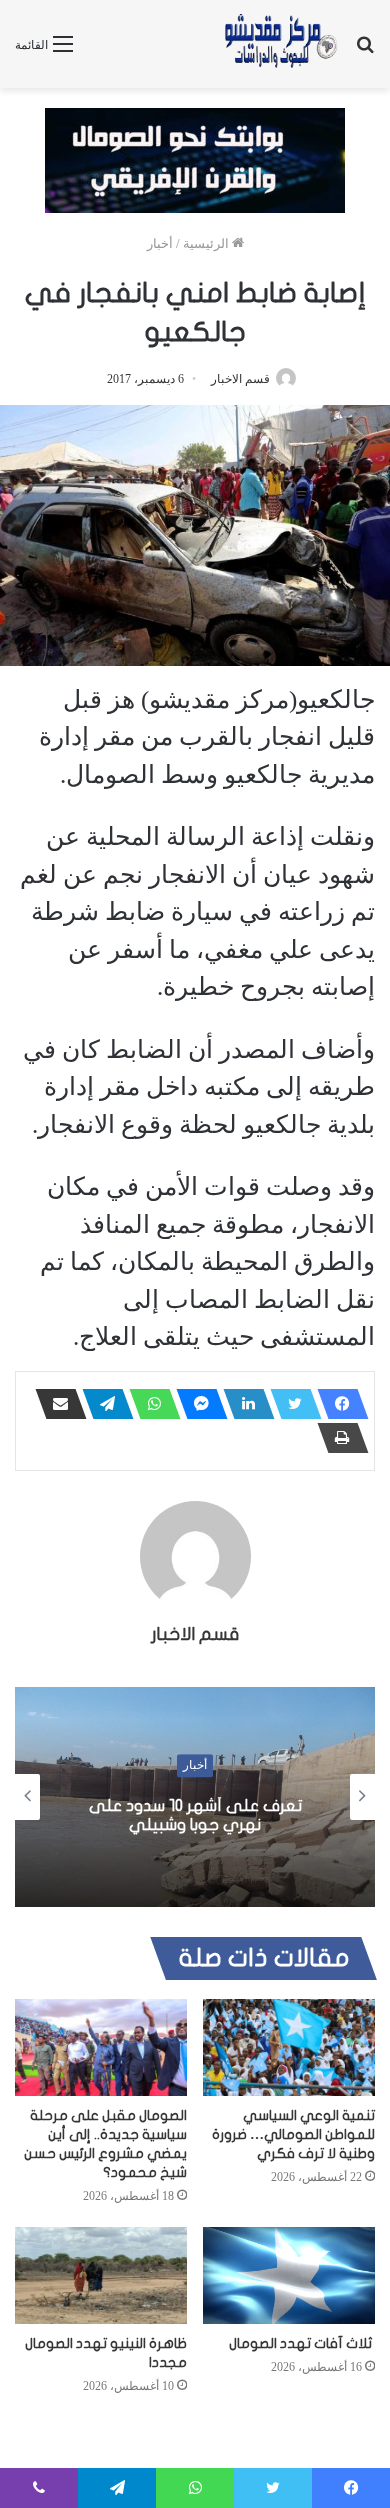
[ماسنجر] (196, 1404)
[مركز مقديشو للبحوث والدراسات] (280, 44)
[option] (195, 1797)
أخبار (160, 243)
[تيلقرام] (102, 1404)
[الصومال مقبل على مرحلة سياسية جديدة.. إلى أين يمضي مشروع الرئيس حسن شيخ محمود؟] (101, 2047)
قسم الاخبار (240, 379)
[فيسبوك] (337, 1404)
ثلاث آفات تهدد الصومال (302, 2343)
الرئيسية (207, 243)
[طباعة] (337, 1438)
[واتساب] (149, 1404)
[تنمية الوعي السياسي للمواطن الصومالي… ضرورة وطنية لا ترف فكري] (289, 2047)
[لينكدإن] (243, 1404)
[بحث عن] (365, 51)
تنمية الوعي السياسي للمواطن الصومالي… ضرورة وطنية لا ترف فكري (293, 2134)
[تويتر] (290, 1404)
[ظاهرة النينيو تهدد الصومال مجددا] (101, 2275)
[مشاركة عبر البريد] (55, 1404)
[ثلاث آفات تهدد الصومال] (289, 2275)
